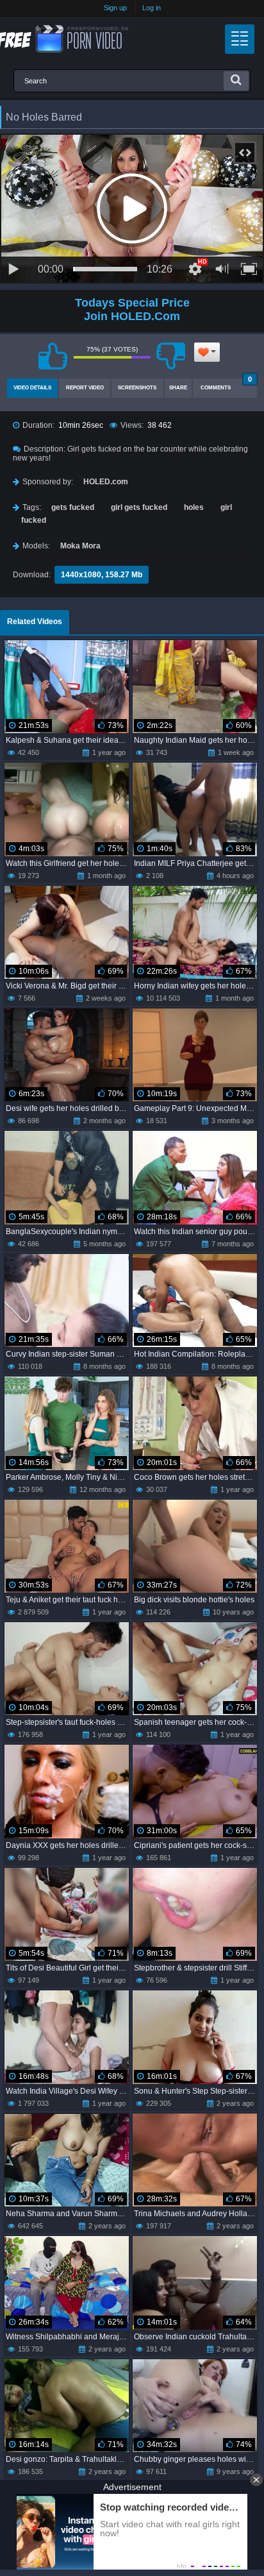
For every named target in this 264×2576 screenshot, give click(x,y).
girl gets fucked (139, 507)
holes (194, 507)
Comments (226, 385)
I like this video (53, 356)
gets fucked (73, 507)
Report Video (85, 388)
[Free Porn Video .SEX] (64, 39)
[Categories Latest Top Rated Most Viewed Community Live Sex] (240, 39)
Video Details (32, 388)
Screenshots (137, 388)
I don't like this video (171, 356)
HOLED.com (106, 482)
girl (226, 507)
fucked (34, 520)
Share (178, 388)
